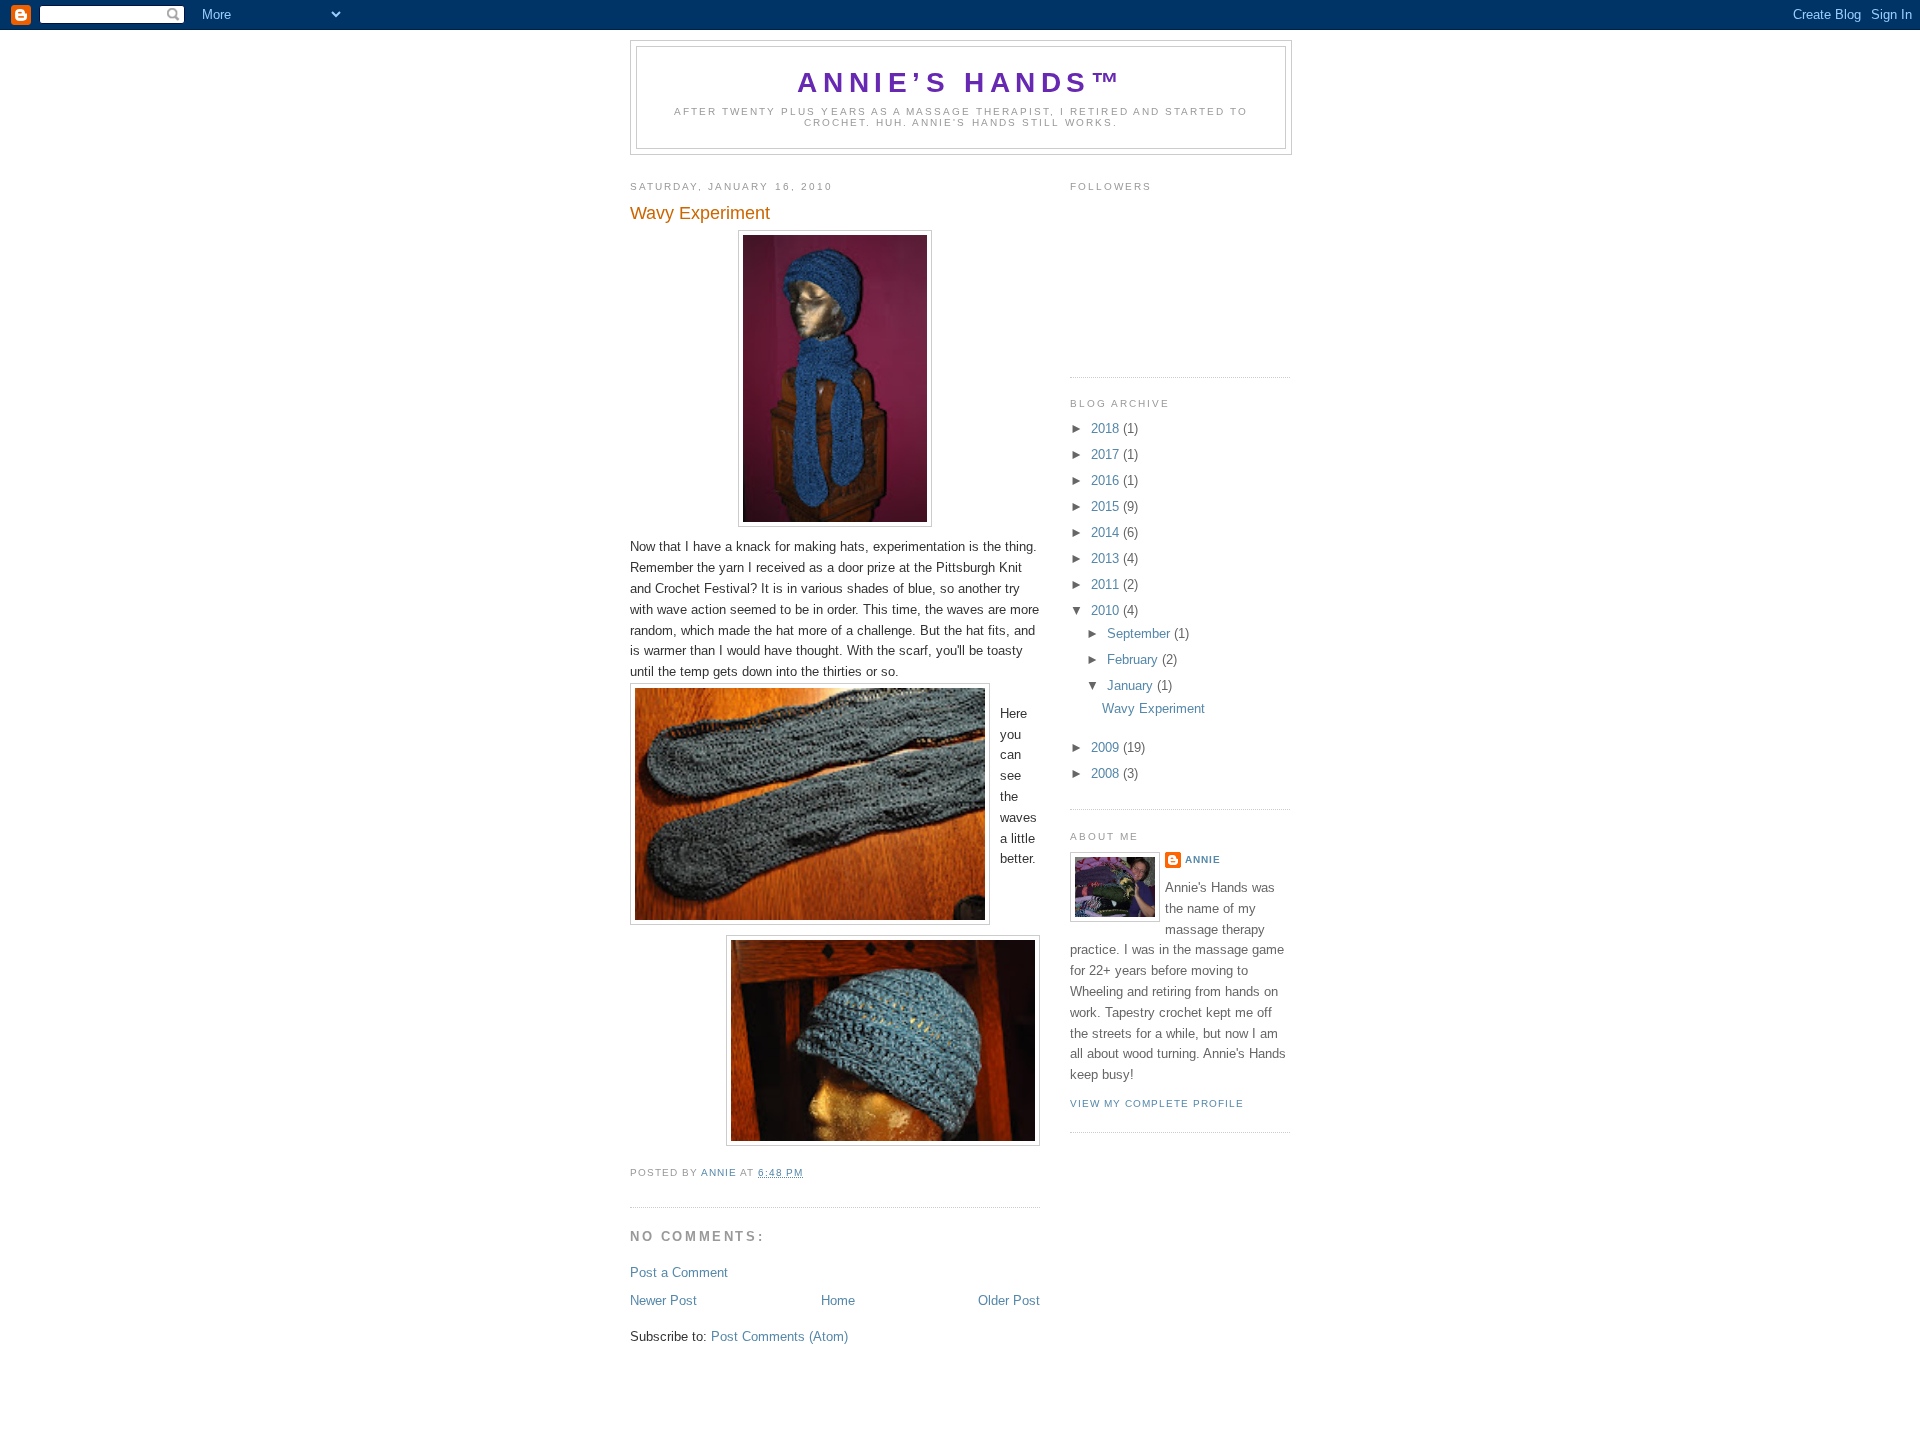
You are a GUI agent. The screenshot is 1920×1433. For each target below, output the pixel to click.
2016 (1107, 480)
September (1140, 633)
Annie (1203, 859)
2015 (1107, 506)
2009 (1107, 747)
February (1134, 659)
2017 (1107, 454)
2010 (1107, 610)
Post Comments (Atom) (779, 1336)
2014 (1107, 532)
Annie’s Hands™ (960, 82)
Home (838, 1300)
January (1132, 685)
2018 (1107, 428)
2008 (1107, 773)
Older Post (1009, 1300)
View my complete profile (1157, 1103)
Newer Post (663, 1300)
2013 (1107, 558)
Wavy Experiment (1153, 708)
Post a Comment (679, 1272)
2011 (1107, 584)
